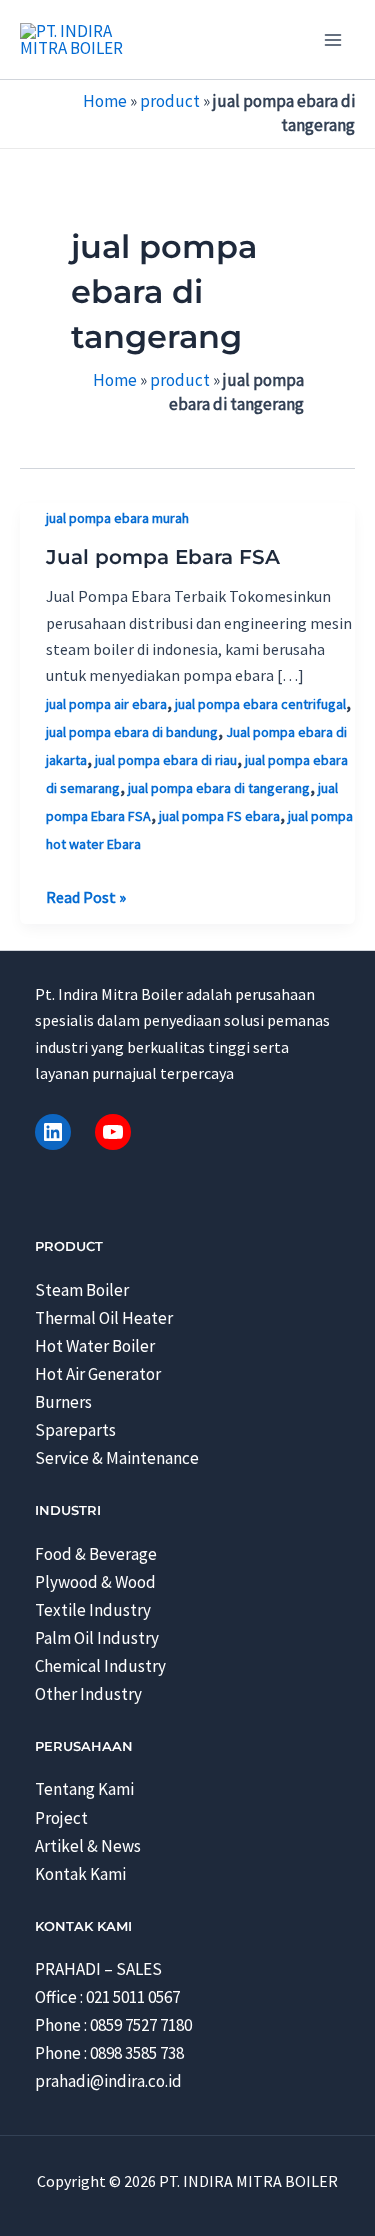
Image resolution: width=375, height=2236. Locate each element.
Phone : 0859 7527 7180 (113, 2025)
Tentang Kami (84, 1789)
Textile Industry (93, 1610)
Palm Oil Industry (97, 1638)
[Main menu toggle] (333, 40)
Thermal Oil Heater (104, 1318)
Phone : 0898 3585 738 (109, 2053)
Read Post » (86, 898)
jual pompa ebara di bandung (132, 732)
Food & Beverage (96, 1554)
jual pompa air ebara (106, 704)
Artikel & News (88, 1846)
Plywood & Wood (95, 1582)
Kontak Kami (80, 1874)
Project (61, 1818)
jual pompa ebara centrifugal (260, 704)
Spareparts (75, 1430)
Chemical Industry (100, 1666)
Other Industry (88, 1694)
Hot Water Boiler (95, 1346)
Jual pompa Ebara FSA (163, 557)
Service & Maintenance (117, 1458)
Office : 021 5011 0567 (107, 1997)
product (170, 101)
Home (105, 101)
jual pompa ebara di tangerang (219, 788)
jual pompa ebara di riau (166, 760)
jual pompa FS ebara (219, 816)
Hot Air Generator (98, 1374)
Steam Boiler (82, 1290)
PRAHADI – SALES (98, 1969)
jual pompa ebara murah (117, 518)
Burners (63, 1402)
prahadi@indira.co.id (108, 2081)
